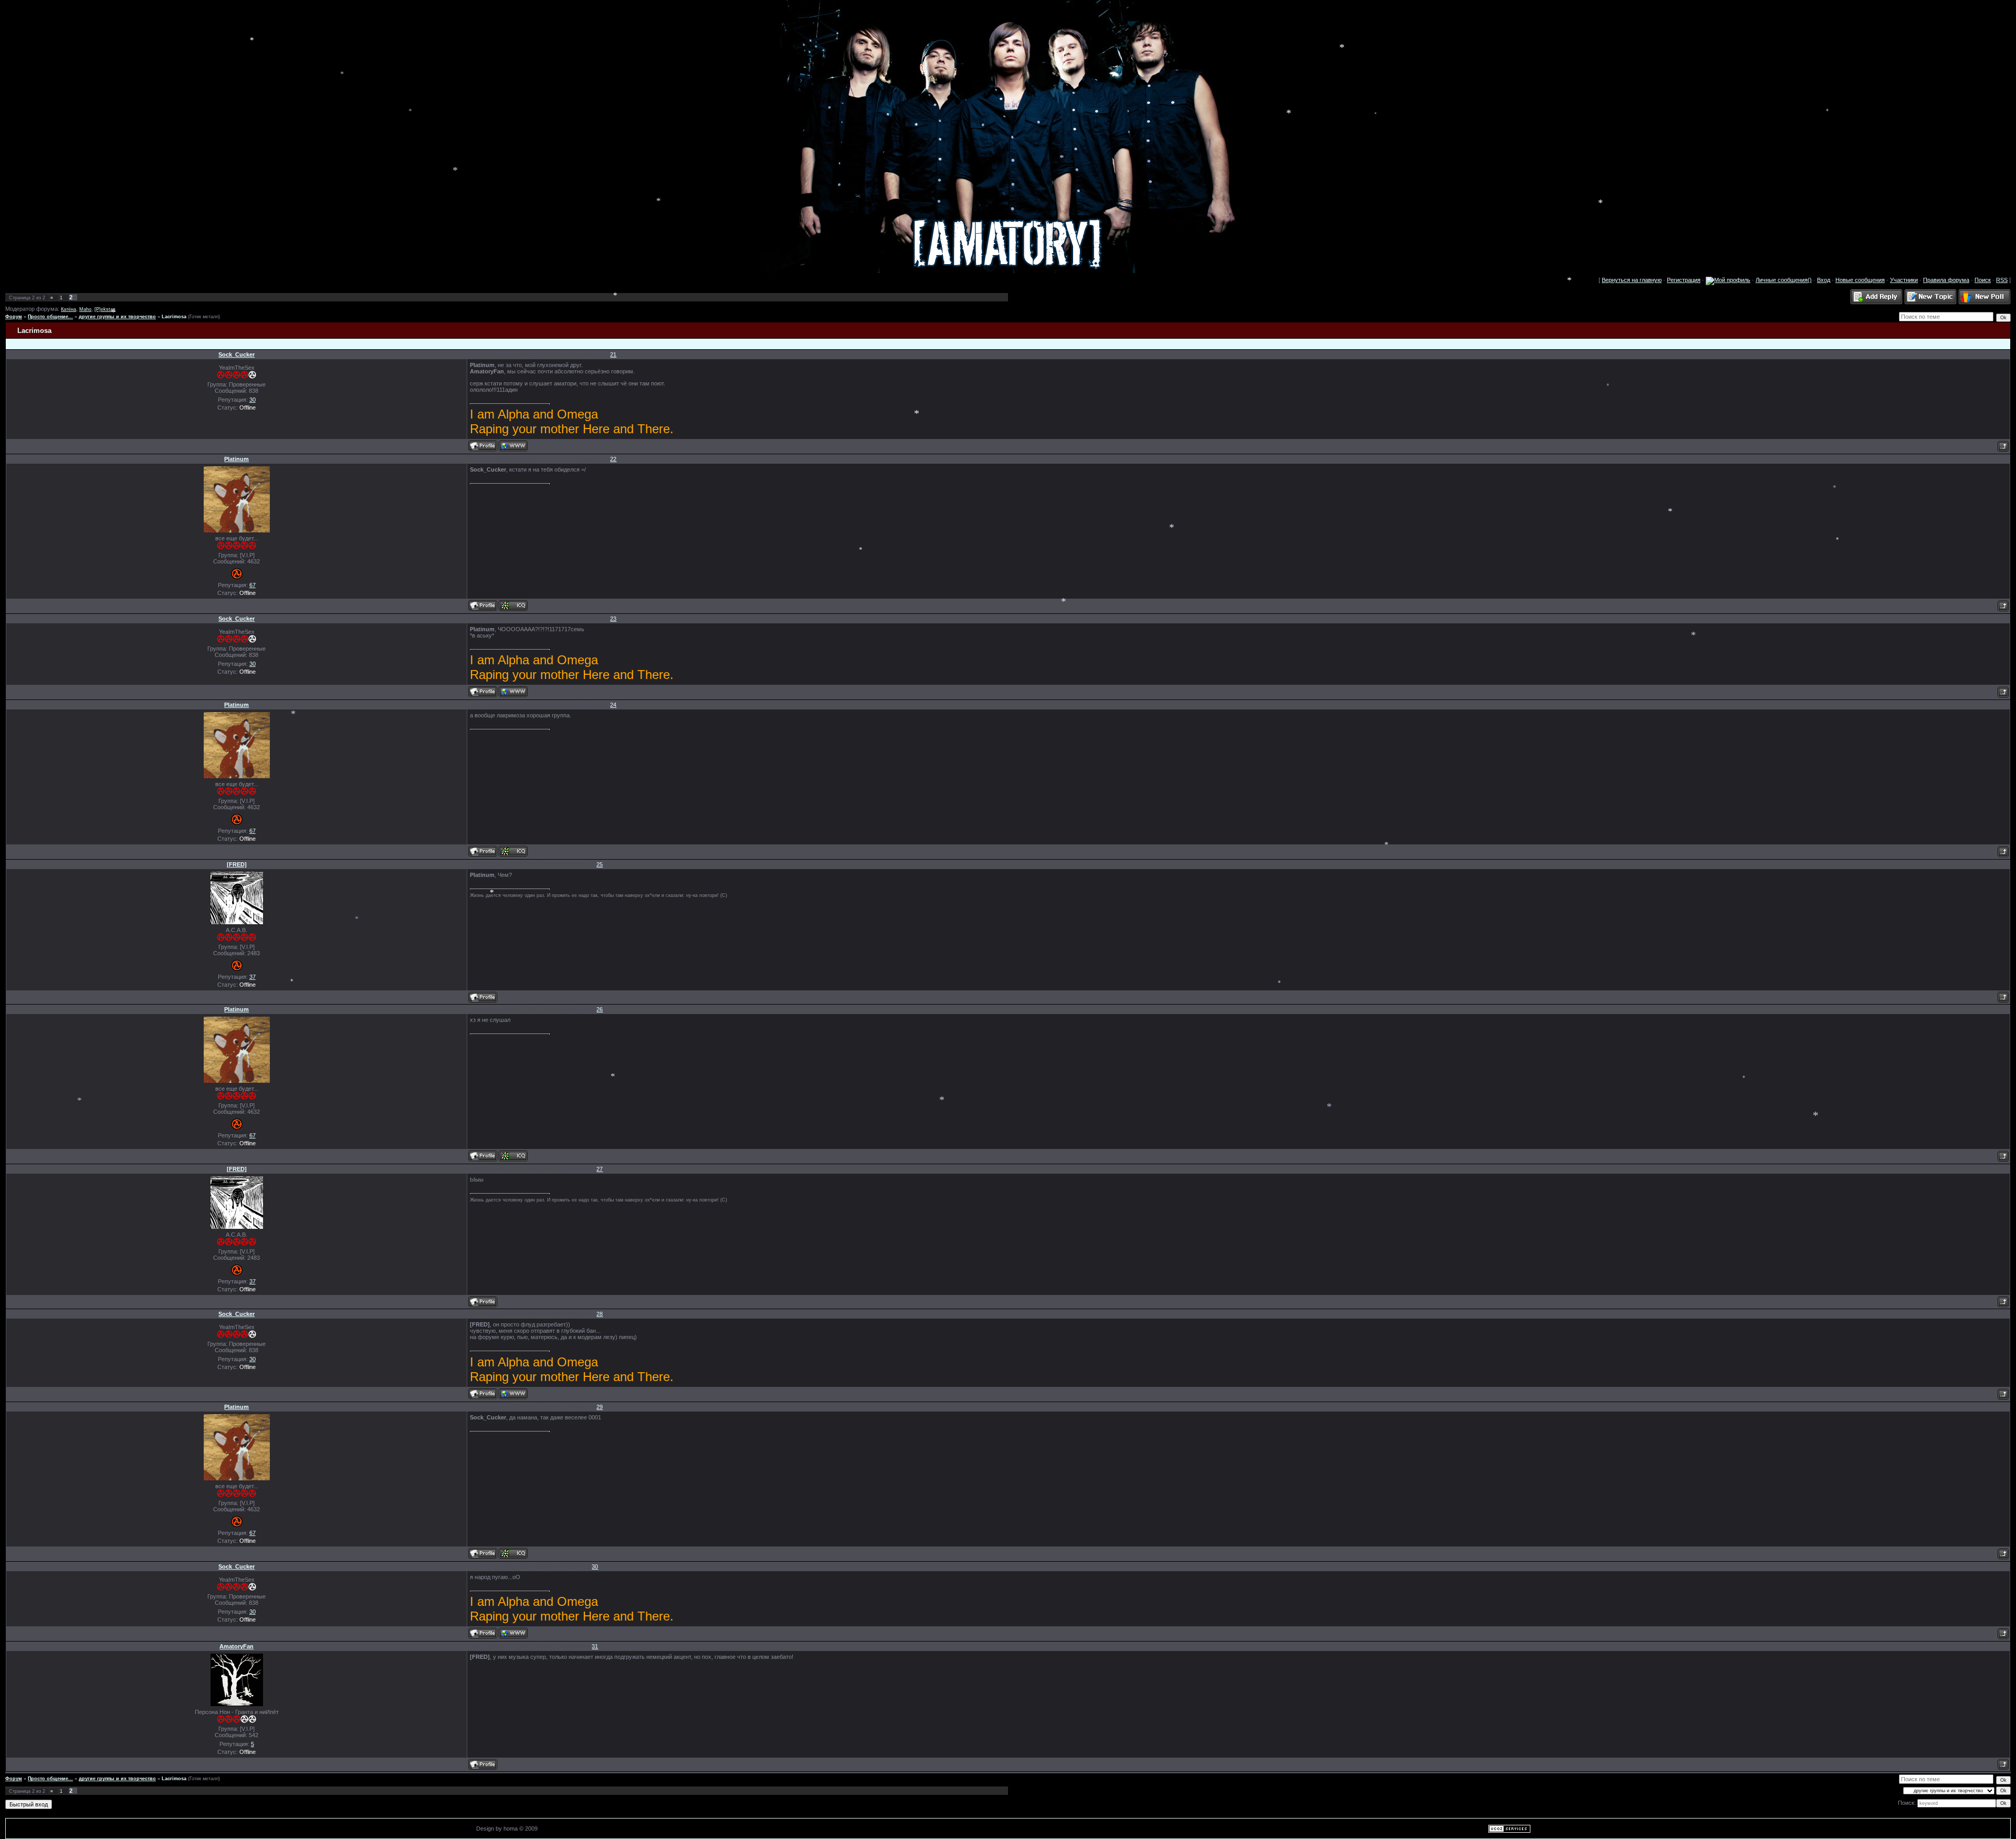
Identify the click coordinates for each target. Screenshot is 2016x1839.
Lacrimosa (174, 317)
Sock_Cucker (237, 354)
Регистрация (1684, 280)
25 (600, 864)
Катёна (69, 309)
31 (595, 1646)
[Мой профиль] (1728, 280)
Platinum (237, 459)
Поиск (1983, 280)
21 (613, 354)
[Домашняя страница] (513, 446)
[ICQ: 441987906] (513, 605)
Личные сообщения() (1784, 280)
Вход (1824, 280)
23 (613, 619)
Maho (85, 309)
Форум (14, 317)
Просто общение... (50, 317)
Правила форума (1946, 280)
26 (600, 1009)
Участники (1904, 280)
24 (613, 705)
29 (600, 1407)
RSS (2002, 280)
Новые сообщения (1860, 280)
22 (613, 459)
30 (595, 1566)
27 (600, 1169)
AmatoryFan (237, 1646)
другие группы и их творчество (117, 317)
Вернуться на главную (1632, 280)
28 (600, 1314)
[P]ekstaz (105, 309)
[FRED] (237, 864)
